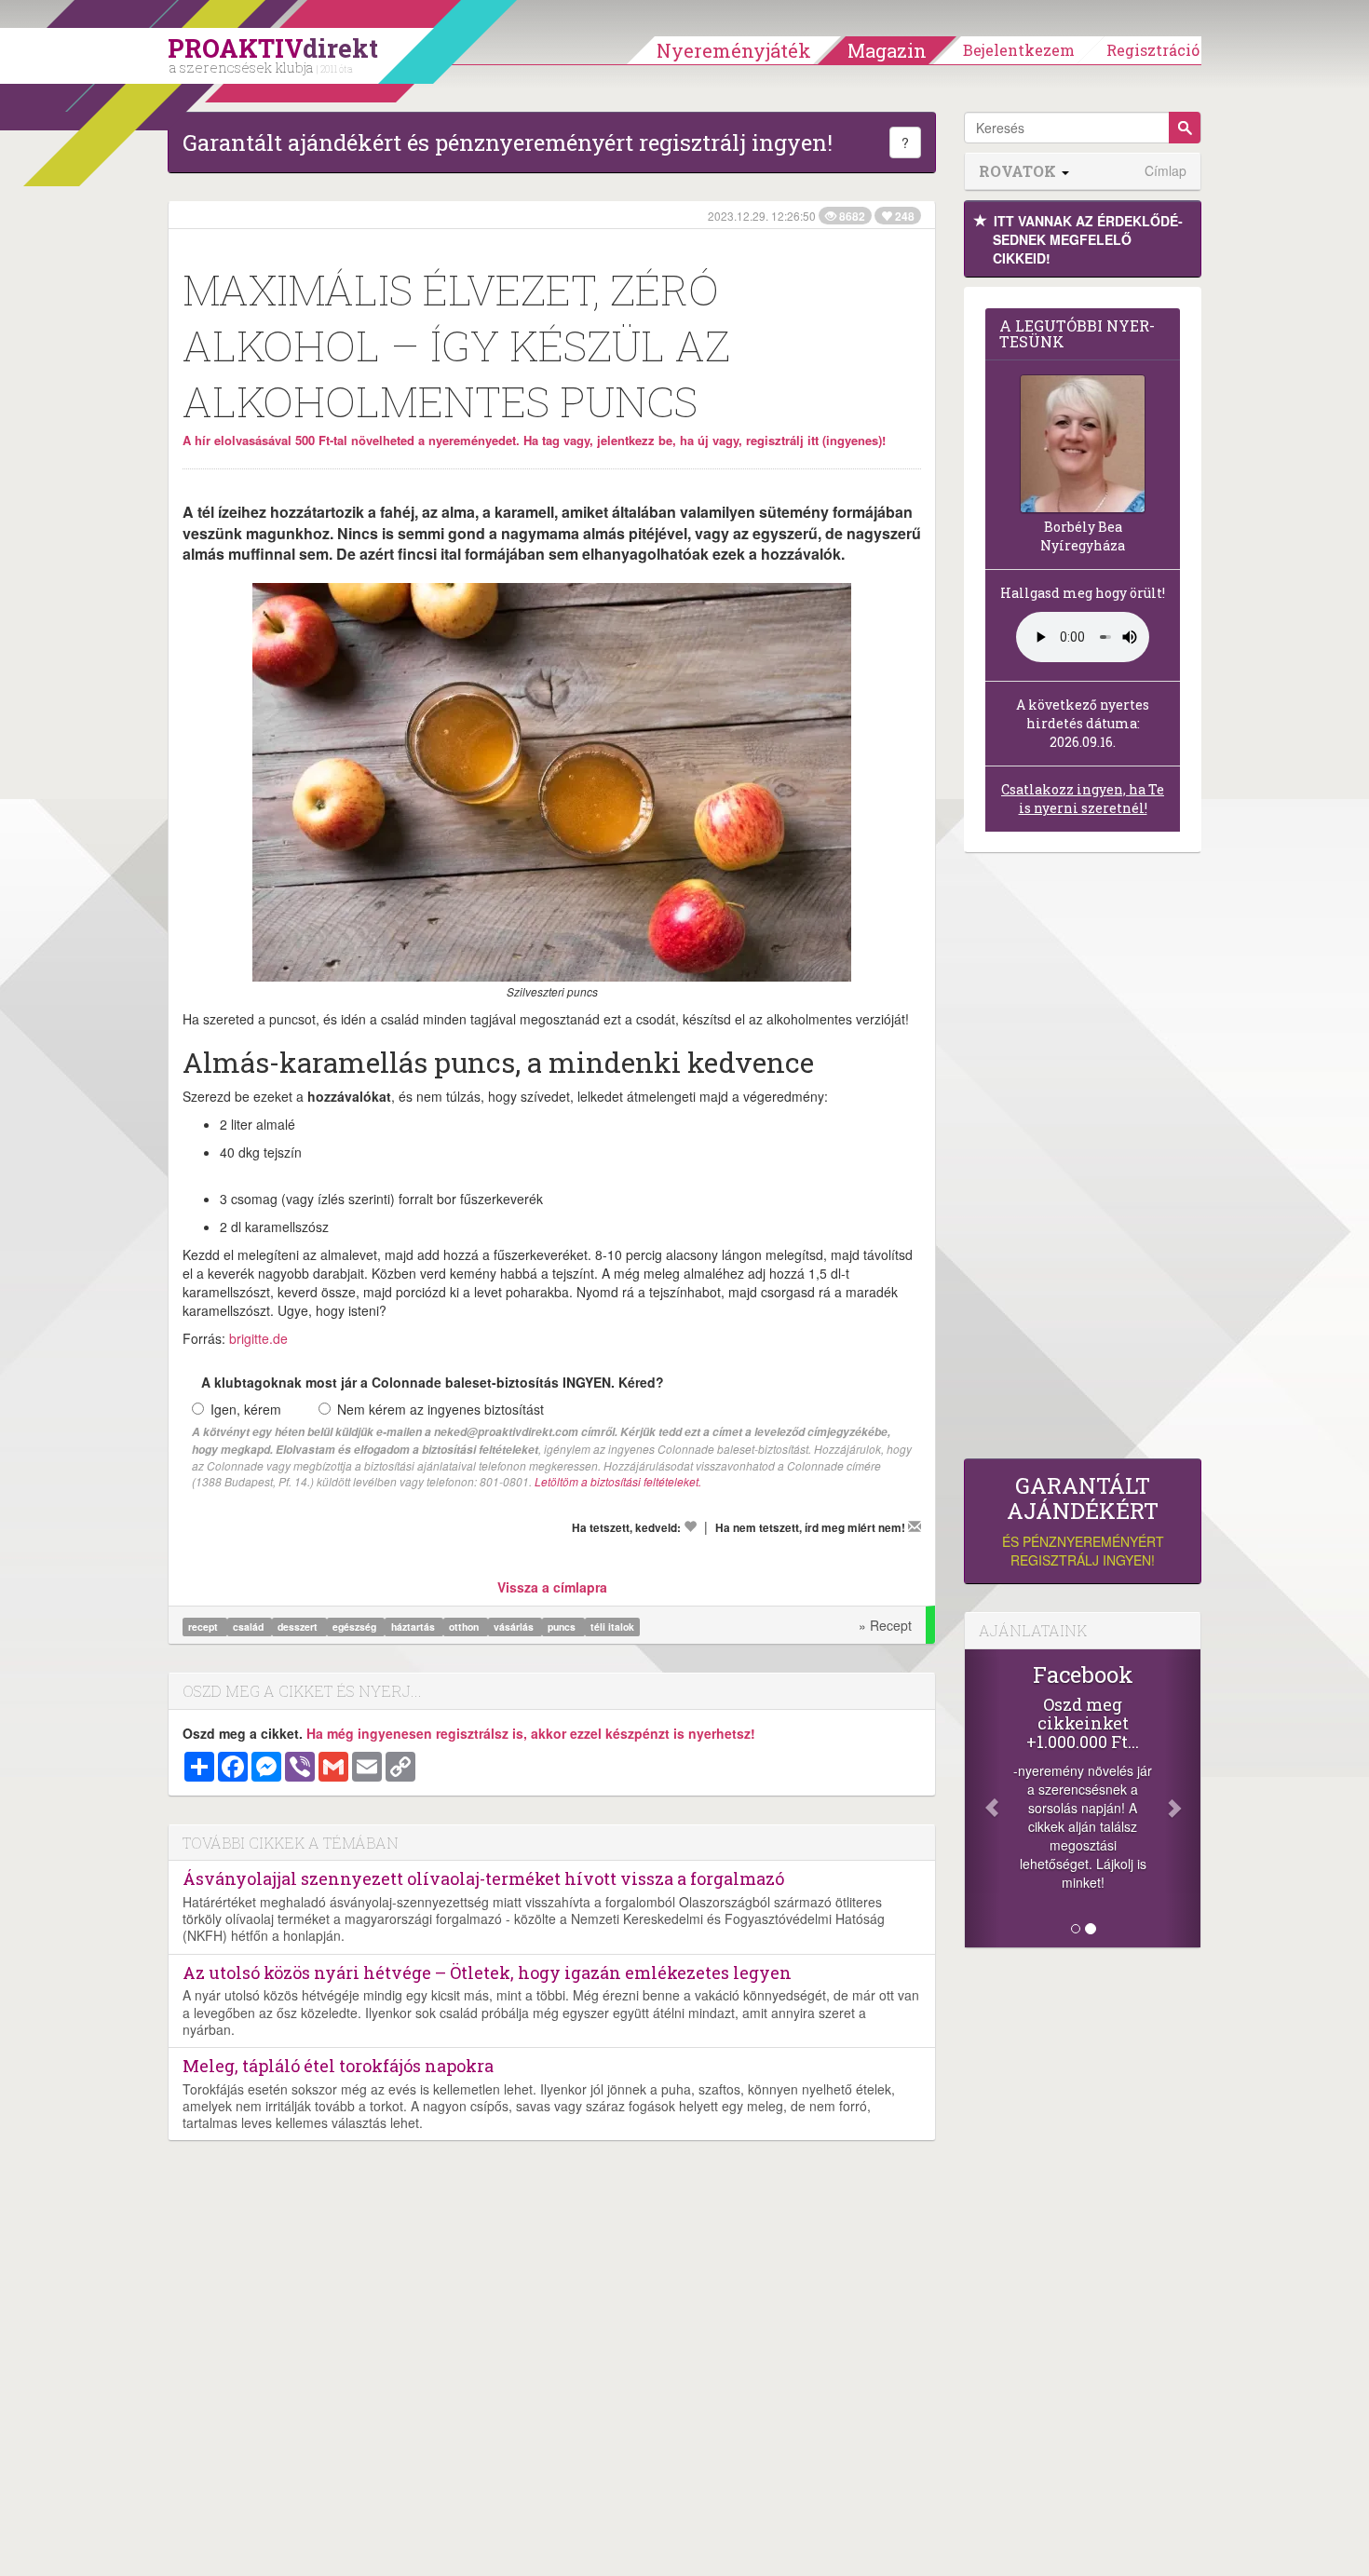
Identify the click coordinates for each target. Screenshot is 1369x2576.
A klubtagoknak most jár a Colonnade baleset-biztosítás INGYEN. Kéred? (433, 1382)
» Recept (885, 1625)
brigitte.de (258, 1338)
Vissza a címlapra (552, 1587)
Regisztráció (1153, 50)
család (250, 1627)
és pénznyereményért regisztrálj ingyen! (1083, 1521)
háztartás (414, 1627)
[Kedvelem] (690, 1526)
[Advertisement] (1083, 1160)
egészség (356, 1627)
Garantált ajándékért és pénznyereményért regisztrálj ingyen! (508, 142)
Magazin (887, 50)
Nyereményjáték (734, 50)
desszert (299, 1627)
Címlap (1166, 171)
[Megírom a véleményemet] (915, 1526)
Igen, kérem (246, 1409)
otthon (465, 1627)
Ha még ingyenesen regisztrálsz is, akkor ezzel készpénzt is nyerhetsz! (531, 1733)
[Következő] (1183, 1798)
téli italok (612, 1627)
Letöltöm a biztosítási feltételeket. (618, 1481)
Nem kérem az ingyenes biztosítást (441, 1409)
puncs (563, 1627)
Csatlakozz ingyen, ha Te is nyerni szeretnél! (1083, 799)
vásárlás (515, 1627)
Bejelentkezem (1019, 50)
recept (204, 1627)
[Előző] (983, 1798)
